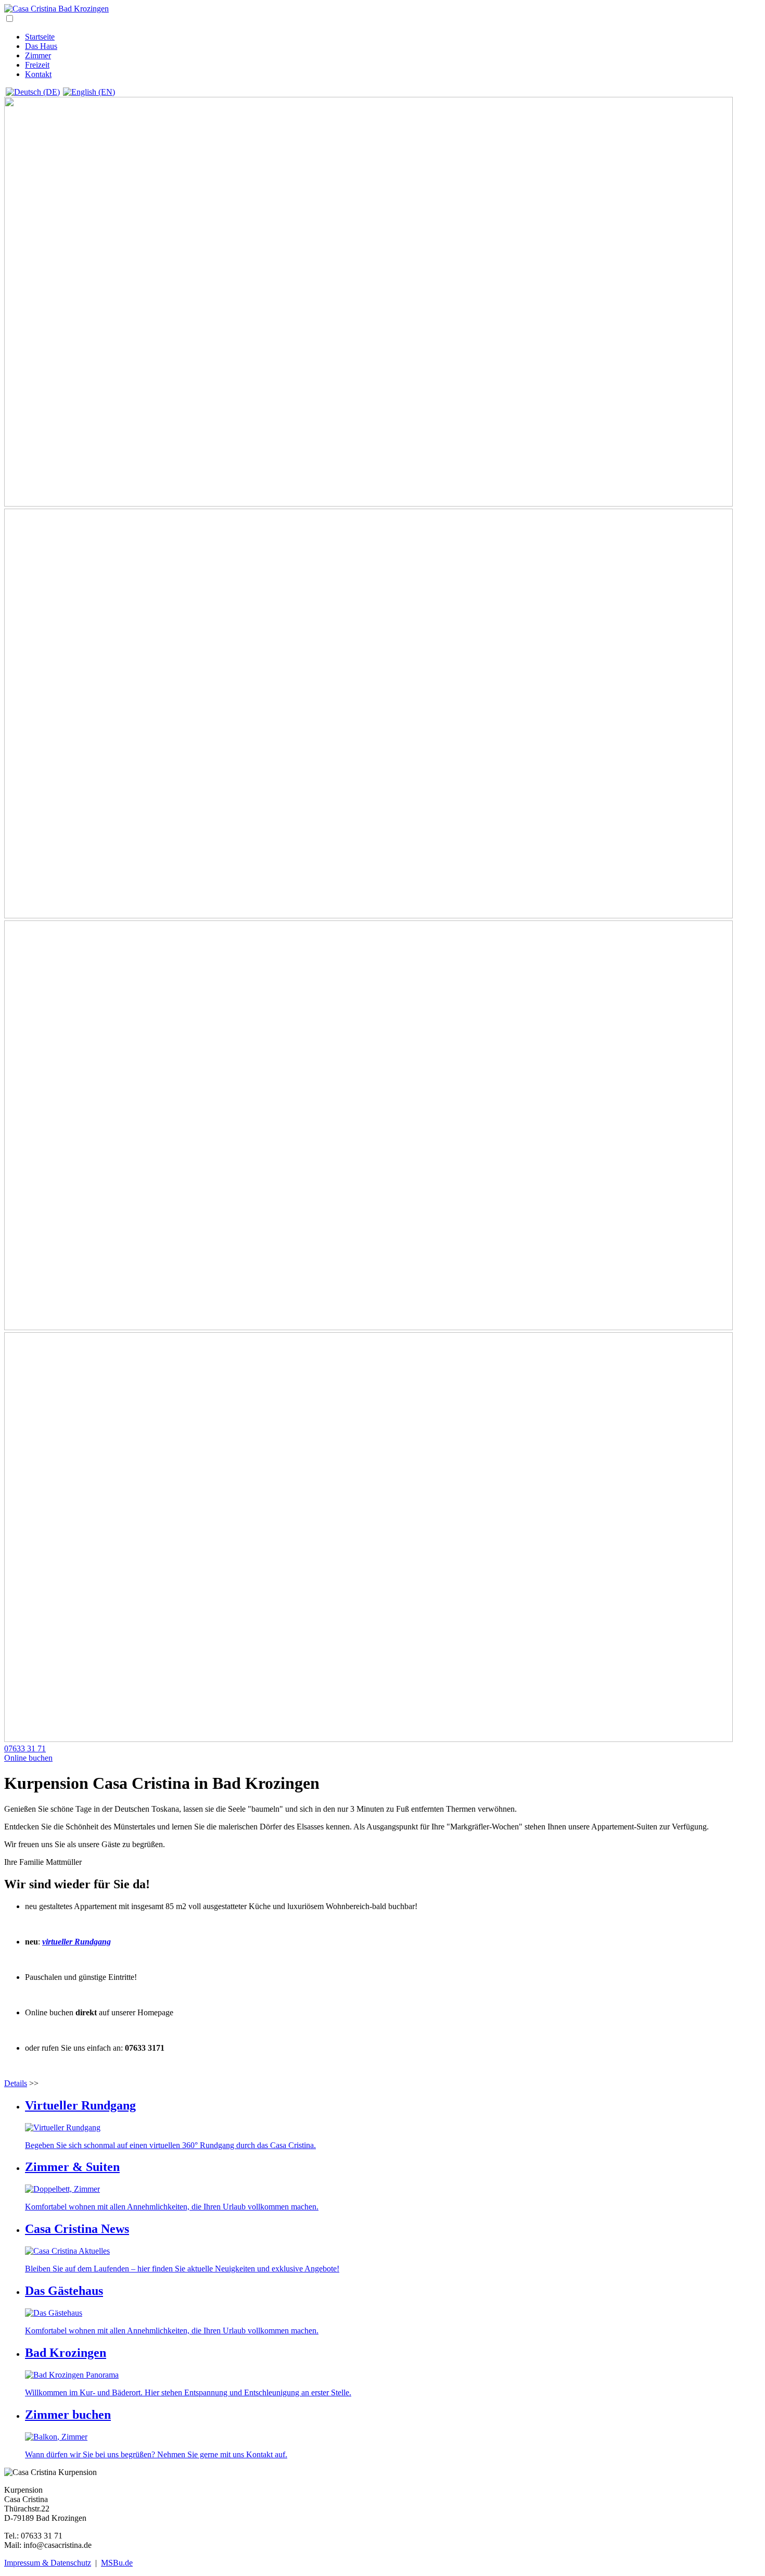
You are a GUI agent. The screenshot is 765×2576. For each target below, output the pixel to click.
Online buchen (28, 1758)
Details (16, 2083)
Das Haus (41, 46)
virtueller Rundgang (76, 1942)
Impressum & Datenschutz (48, 2563)
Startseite (40, 37)
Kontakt (38, 74)
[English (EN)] (89, 92)
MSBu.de (117, 2563)
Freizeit (37, 65)
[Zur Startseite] (56, 9)
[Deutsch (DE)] (33, 92)
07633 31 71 (25, 1748)
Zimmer (38, 55)
